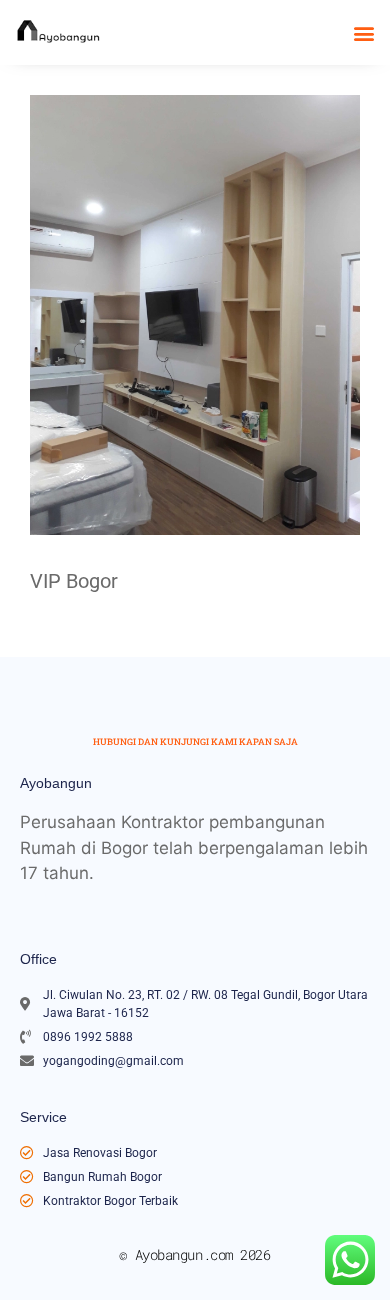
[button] (363, 32)
